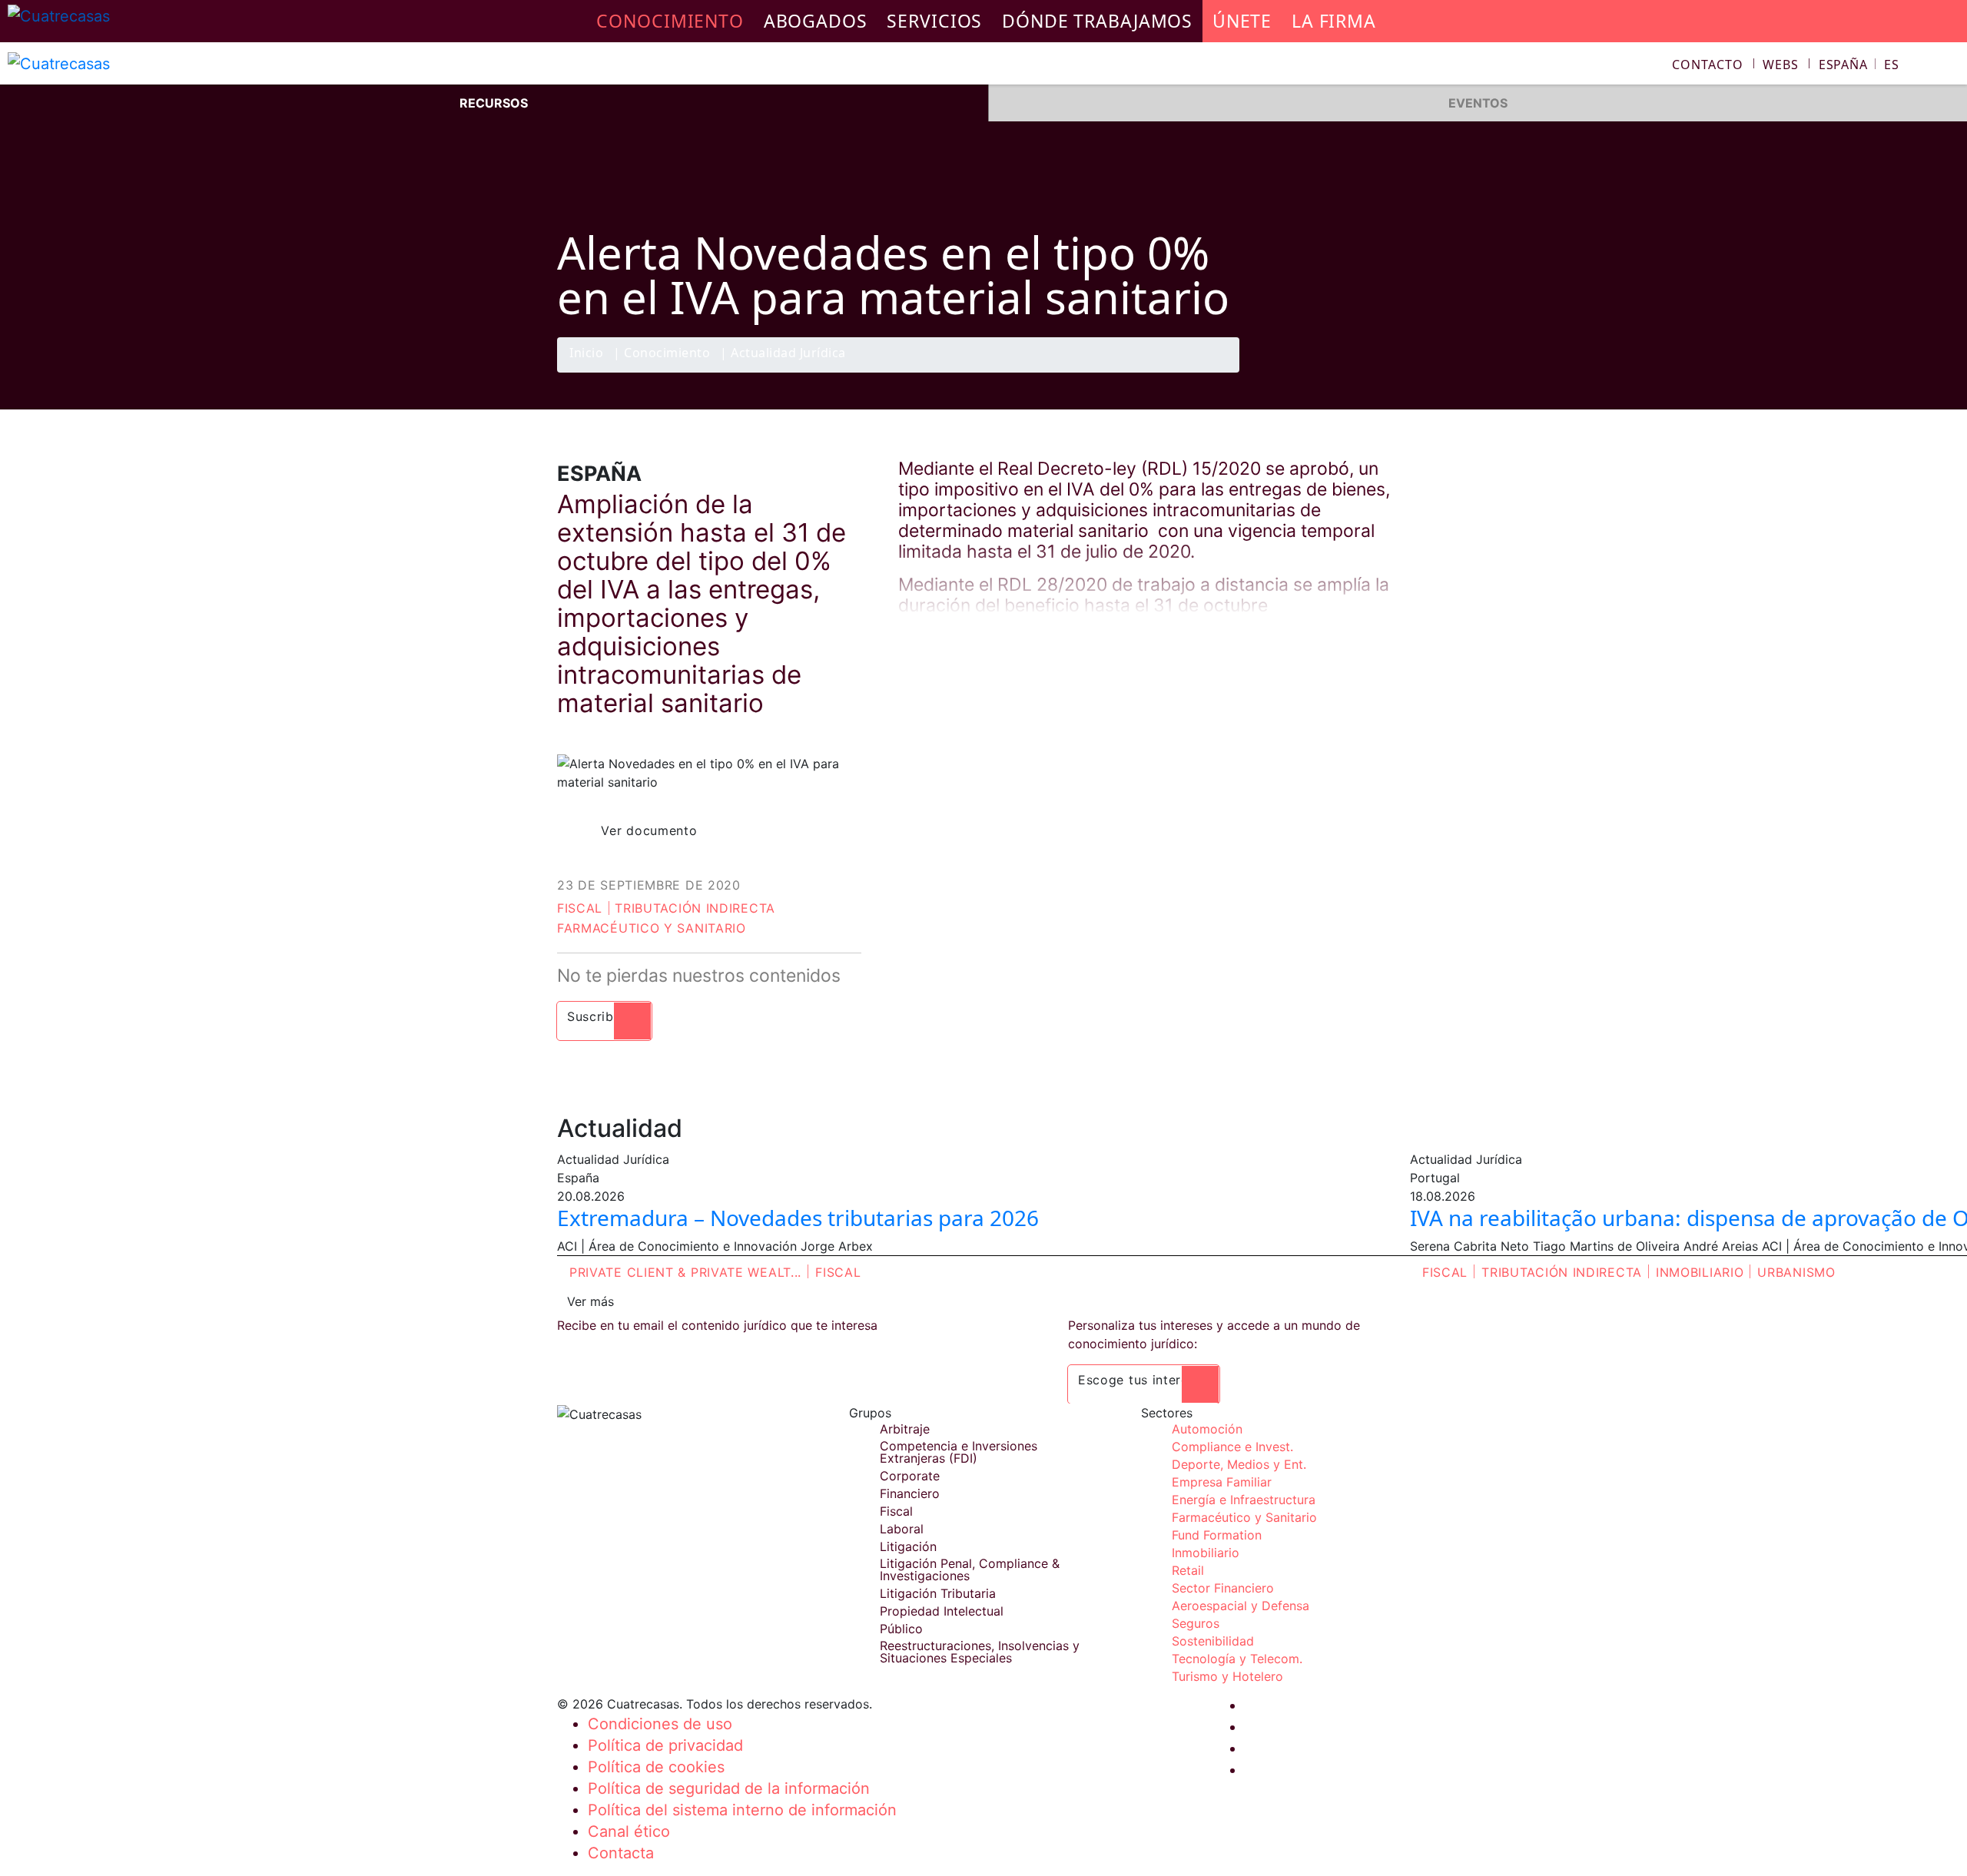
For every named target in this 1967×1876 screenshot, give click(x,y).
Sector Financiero (1223, 1588)
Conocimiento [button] (670, 21)
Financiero (910, 1493)
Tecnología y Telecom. (1237, 1659)
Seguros (1196, 1623)
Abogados (816, 21)
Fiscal (580, 908)
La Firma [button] (1334, 21)
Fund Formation (1217, 1535)
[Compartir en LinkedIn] (1363, 372)
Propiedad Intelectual (942, 1611)
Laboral (902, 1529)
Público (901, 1629)
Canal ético (629, 1831)
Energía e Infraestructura (1244, 1500)
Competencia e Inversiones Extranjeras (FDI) (959, 1452)
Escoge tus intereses (1144, 1380)
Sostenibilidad (1213, 1641)
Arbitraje (905, 1429)
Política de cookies (656, 1767)
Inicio (586, 354)
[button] (1859, 65)
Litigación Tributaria (938, 1593)
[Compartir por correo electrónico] (1393, 372)
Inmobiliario (1700, 1272)
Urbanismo (1796, 1272)
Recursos (494, 103)
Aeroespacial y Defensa (1241, 1606)
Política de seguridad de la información (729, 1788)
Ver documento (649, 830)
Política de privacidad (665, 1745)
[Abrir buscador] (1949, 66)
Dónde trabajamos (1097, 21)
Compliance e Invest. (1232, 1447)
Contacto (1707, 65)
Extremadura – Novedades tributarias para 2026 (798, 1218)
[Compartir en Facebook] (1303, 372)
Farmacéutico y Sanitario (652, 928)
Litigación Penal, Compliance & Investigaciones (970, 1569)
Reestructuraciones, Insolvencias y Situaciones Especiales (980, 1652)
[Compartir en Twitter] (1333, 372)
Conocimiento (667, 354)
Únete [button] (1242, 21)
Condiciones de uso (660, 1724)
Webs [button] (1781, 65)
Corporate (910, 1476)
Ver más (590, 1301)
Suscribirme (604, 1016)
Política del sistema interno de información (742, 1810)
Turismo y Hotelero (1227, 1676)
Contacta (621, 1853)
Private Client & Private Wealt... (685, 1272)
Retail (1188, 1570)
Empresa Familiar (1222, 1482)
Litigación (908, 1546)
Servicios (934, 21)
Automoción (1207, 1429)
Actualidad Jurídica (788, 354)
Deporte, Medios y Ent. (1239, 1464)
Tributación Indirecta (695, 908)
